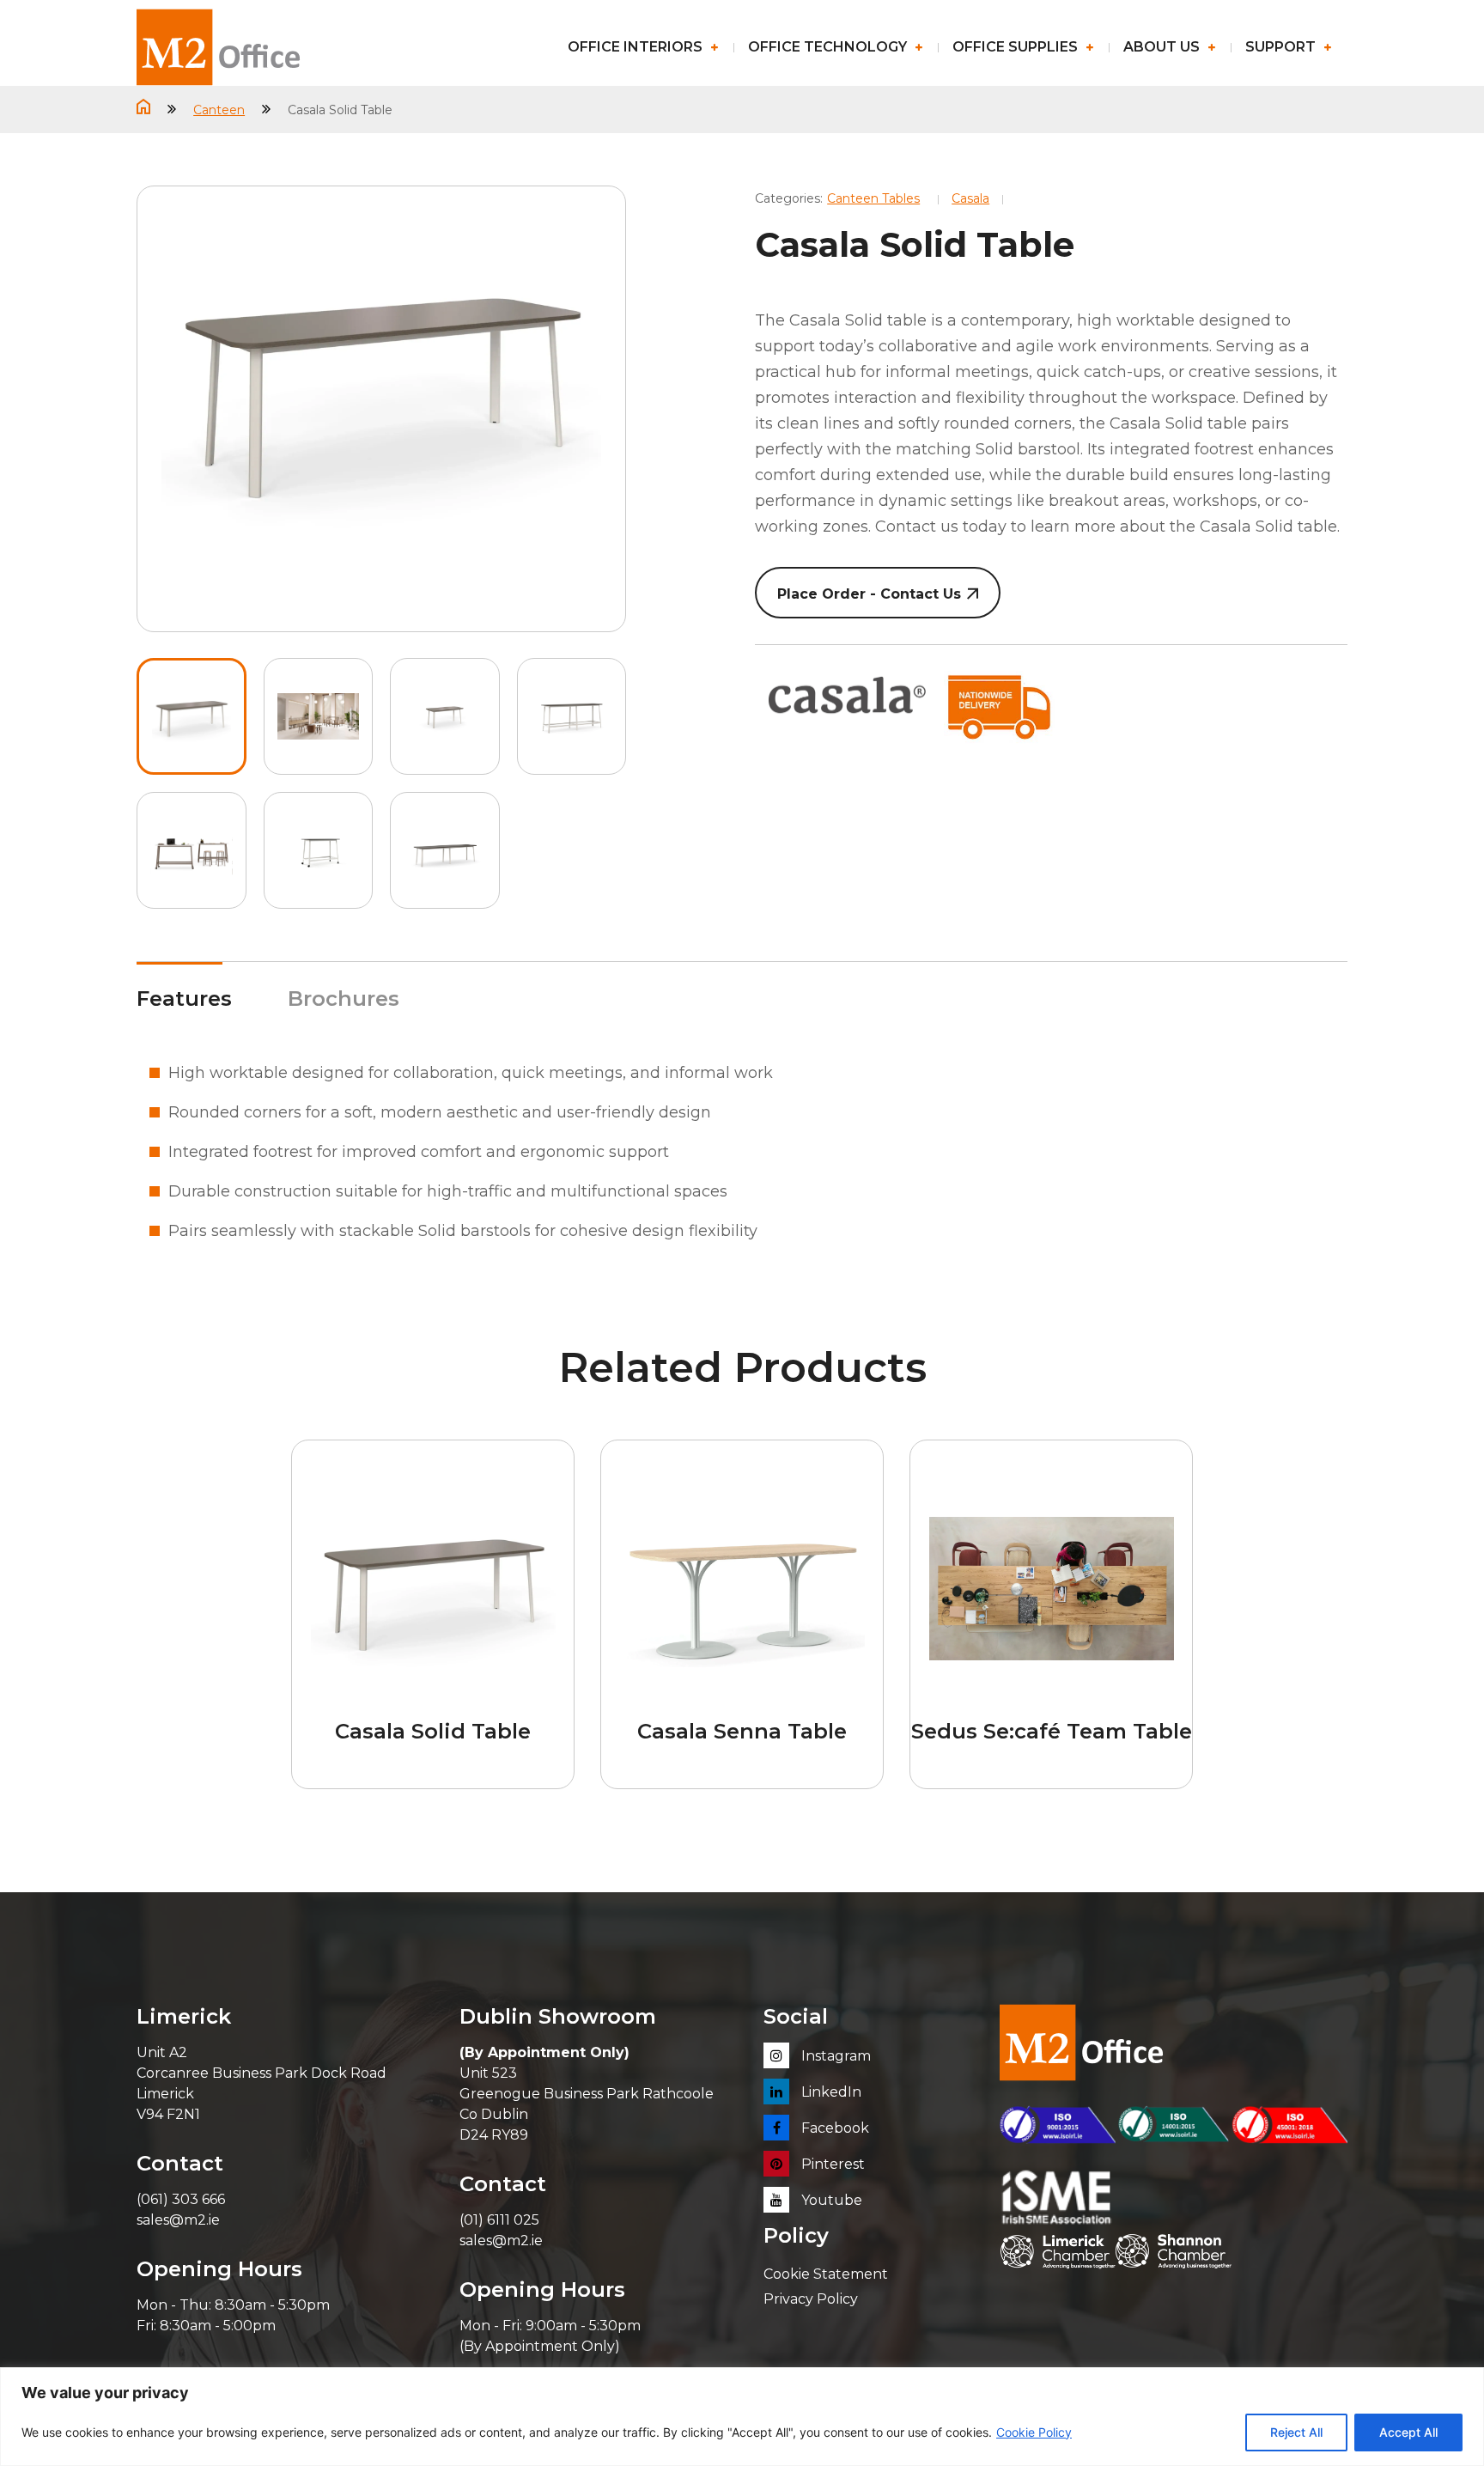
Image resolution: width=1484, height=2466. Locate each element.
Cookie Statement (826, 2274)
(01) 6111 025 (499, 2220)
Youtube (830, 2200)
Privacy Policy (811, 2299)
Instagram (834, 2056)
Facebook (833, 2128)
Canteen (219, 110)
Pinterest (831, 2164)
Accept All (1408, 2432)
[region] (742, 2417)
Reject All (1296, 2432)
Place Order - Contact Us (869, 594)
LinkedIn (830, 2092)
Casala (970, 198)
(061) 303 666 (181, 2199)
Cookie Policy (1034, 2432)
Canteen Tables (873, 198)
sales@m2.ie (178, 2220)
